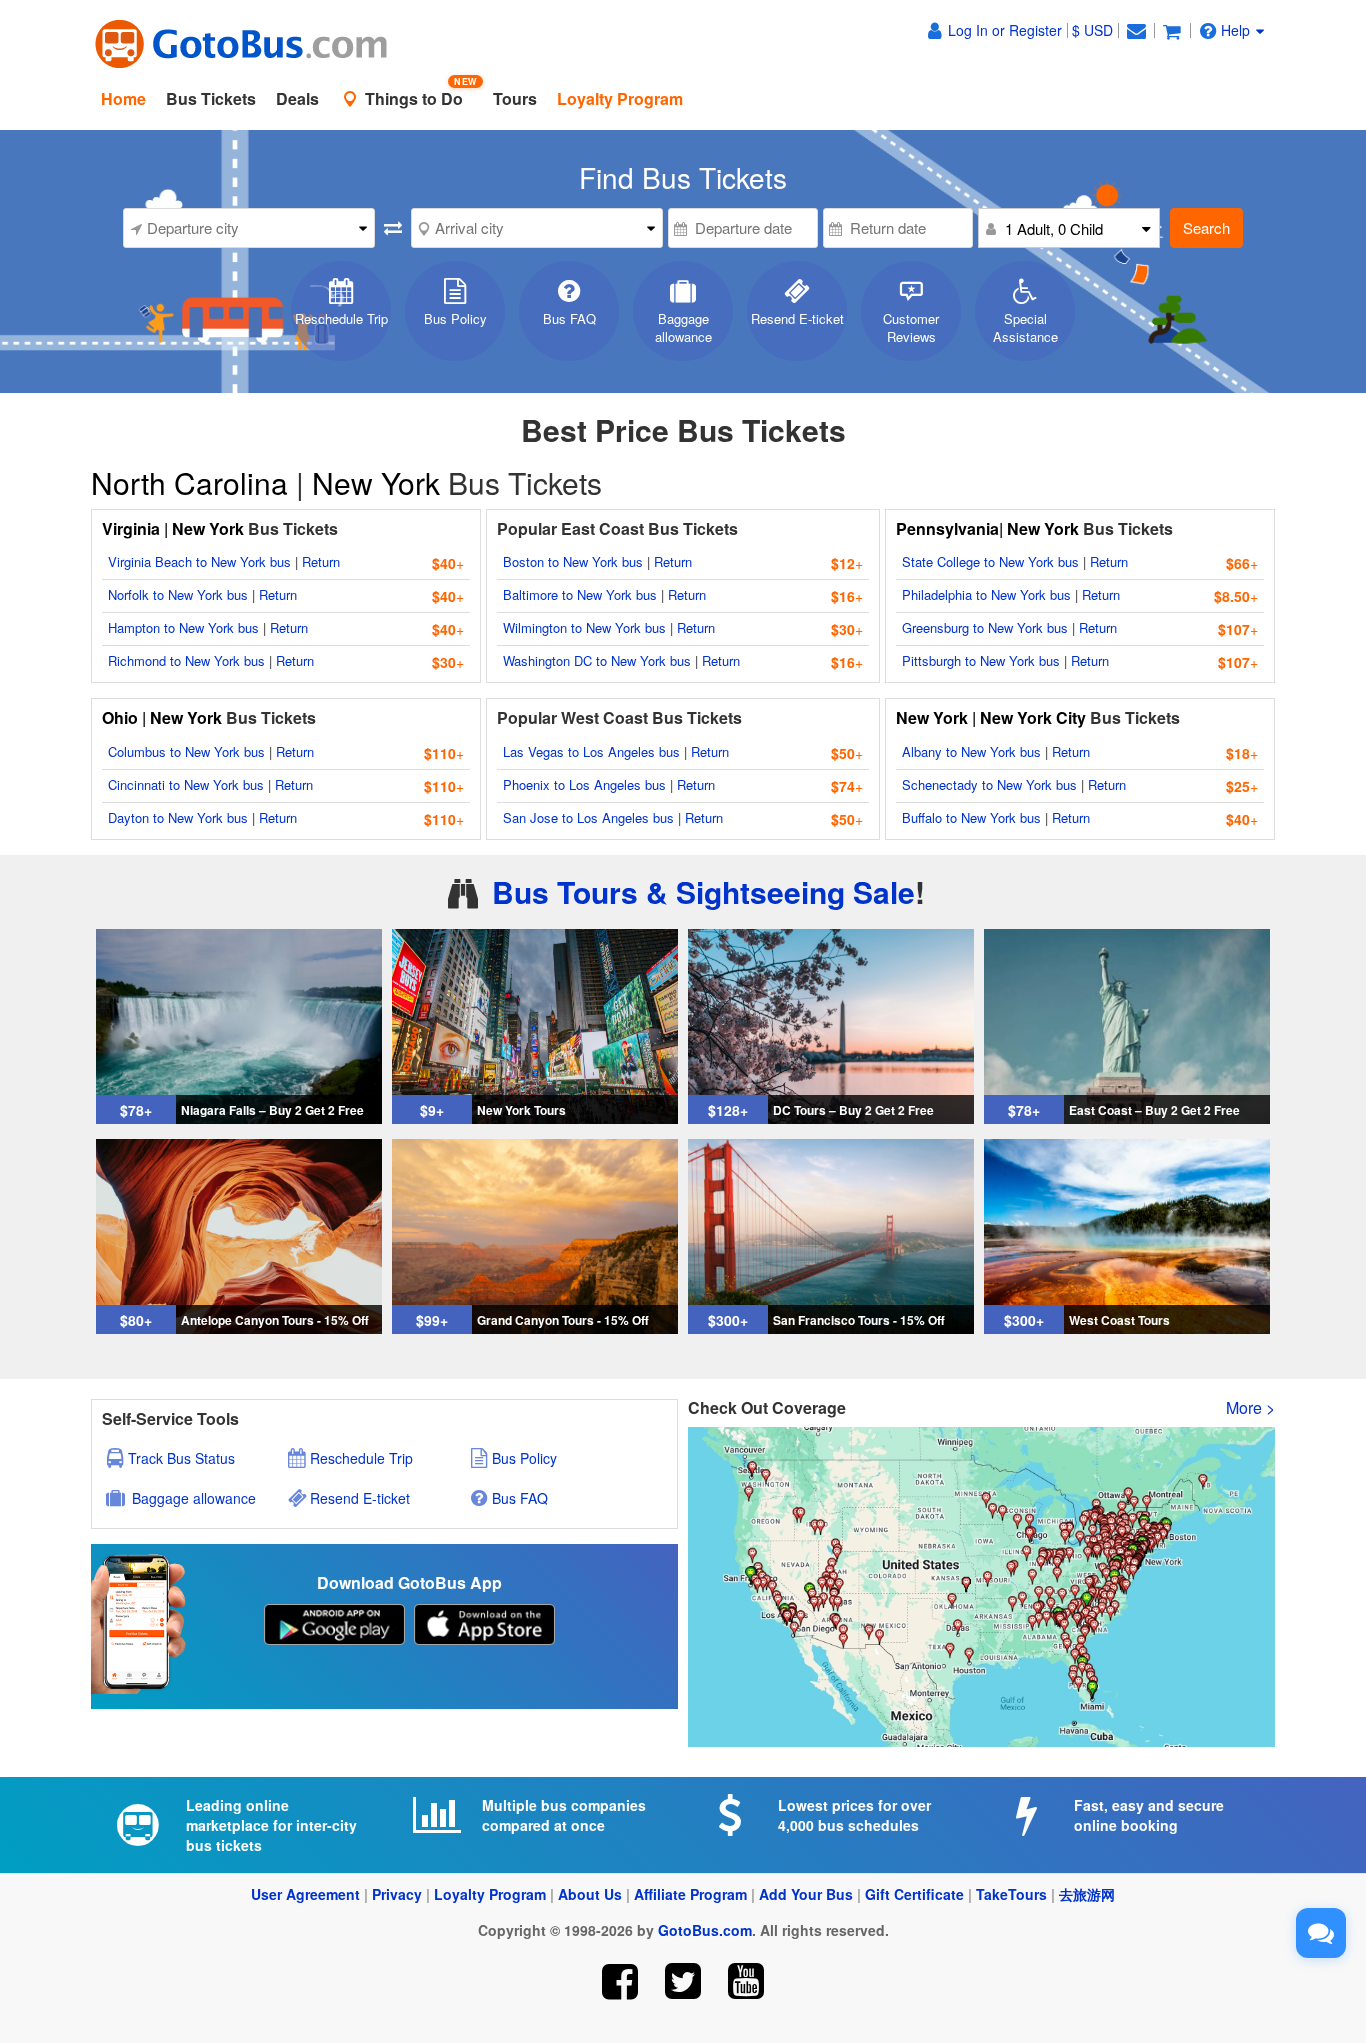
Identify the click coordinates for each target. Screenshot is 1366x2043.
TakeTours (1011, 1894)
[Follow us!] (683, 1981)
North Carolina (193, 482)
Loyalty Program (490, 1894)
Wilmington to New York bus (584, 627)
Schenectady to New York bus (989, 784)
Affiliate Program (690, 1894)
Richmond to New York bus (186, 660)
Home (123, 98)
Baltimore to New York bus (580, 594)
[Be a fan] (620, 1981)
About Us (590, 1894)
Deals (297, 98)
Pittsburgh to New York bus (981, 660)
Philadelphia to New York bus (986, 594)
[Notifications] (1136, 30)
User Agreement (305, 1894)
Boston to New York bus (573, 561)
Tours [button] (515, 98)
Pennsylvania (947, 528)
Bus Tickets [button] (211, 98)
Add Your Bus (806, 1894)
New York (376, 482)
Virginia (133, 528)
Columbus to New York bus (186, 751)
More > (1250, 1408)
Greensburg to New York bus (985, 627)
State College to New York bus (990, 561)
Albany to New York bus (971, 751)
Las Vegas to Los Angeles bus (591, 751)
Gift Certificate (914, 1894)
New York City (1033, 717)
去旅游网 (1087, 1894)
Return (321, 561)
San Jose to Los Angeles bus (588, 817)
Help (1235, 30)
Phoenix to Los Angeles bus (584, 784)
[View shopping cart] (1172, 30)
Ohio (120, 717)
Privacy (397, 1894)
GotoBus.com (705, 1930)
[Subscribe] (745, 1981)
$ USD (1092, 30)
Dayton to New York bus (178, 817)
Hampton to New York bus (183, 627)
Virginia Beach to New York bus (199, 561)
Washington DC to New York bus (597, 660)
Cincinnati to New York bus (186, 784)
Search (1206, 227)
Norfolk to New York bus (178, 594)
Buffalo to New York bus (971, 817)
